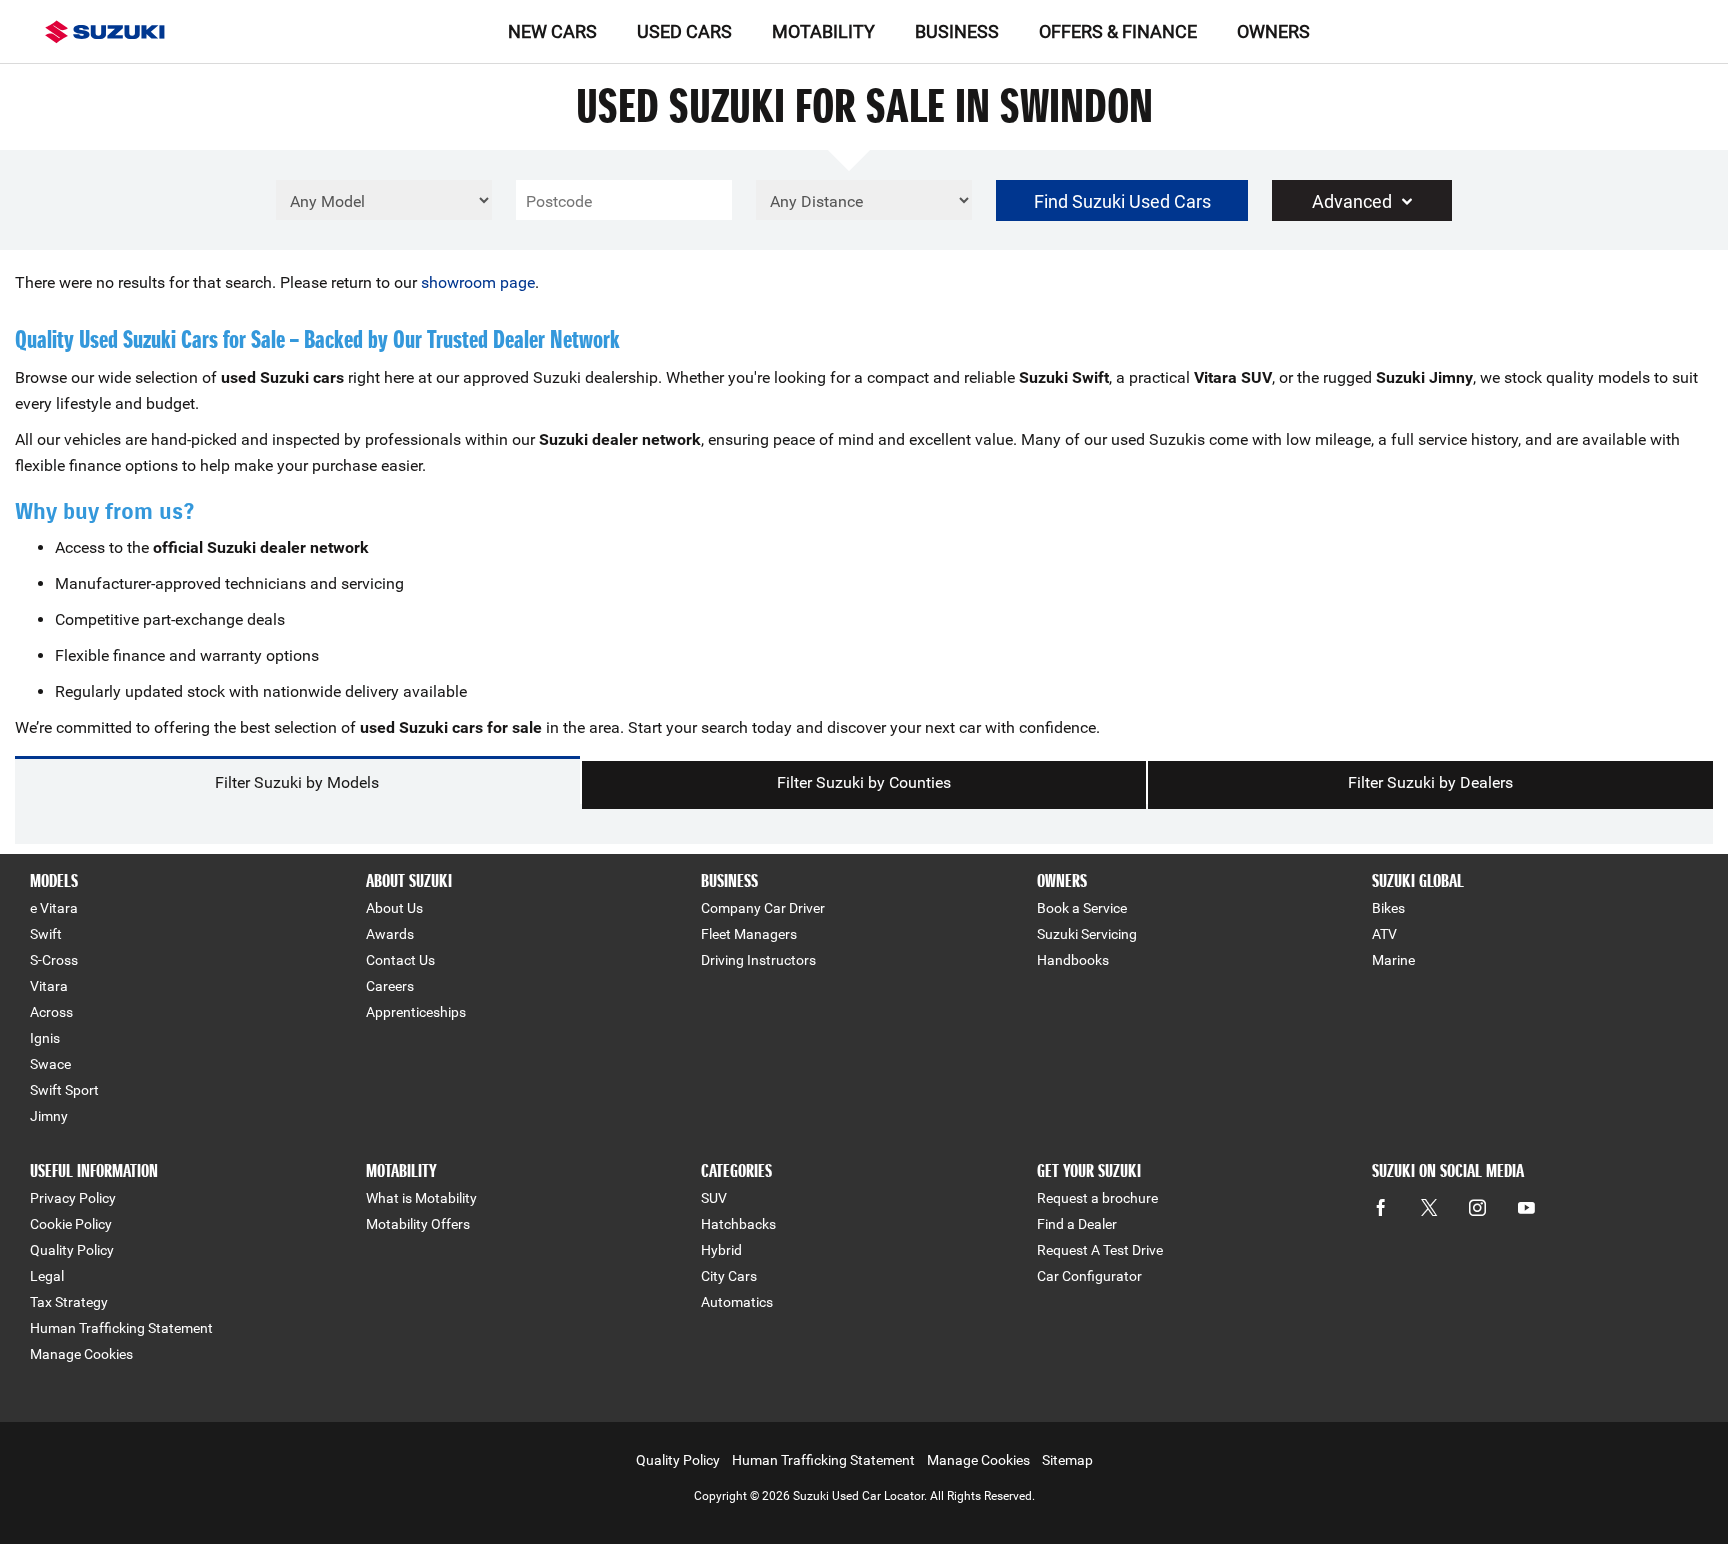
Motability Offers (418, 1224)
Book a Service (1082, 908)
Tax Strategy (69, 1302)
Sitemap (1067, 1460)
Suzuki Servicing (1087, 934)
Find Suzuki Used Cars (1122, 201)
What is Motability (421, 1198)
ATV (1384, 934)
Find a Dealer (1077, 1224)
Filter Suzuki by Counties (864, 782)
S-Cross (54, 960)
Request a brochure (1097, 1198)
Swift (46, 934)
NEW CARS (552, 31)
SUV (714, 1198)
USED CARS (684, 31)
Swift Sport (64, 1090)
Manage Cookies (81, 1354)
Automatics (737, 1302)
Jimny (49, 1116)
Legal (47, 1276)
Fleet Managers (749, 934)
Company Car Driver (763, 908)
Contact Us (400, 960)
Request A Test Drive (1100, 1250)
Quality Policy (72, 1250)
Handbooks (1073, 960)
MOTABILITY (823, 31)
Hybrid (721, 1250)
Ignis (45, 1038)
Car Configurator (1089, 1276)
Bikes (1388, 908)
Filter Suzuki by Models (297, 782)
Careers (390, 986)
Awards (390, 934)
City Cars (729, 1276)
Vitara (49, 986)
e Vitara (54, 908)
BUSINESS (957, 31)
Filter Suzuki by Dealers (1430, 782)
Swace (50, 1064)
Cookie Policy (71, 1224)
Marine (1393, 960)
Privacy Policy (73, 1198)
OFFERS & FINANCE (1118, 31)
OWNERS (1273, 31)
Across (51, 1012)
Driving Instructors (758, 960)
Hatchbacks (738, 1224)
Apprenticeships (416, 1012)
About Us (394, 908)
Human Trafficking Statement (121, 1328)
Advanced (1352, 201)
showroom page (478, 282)
